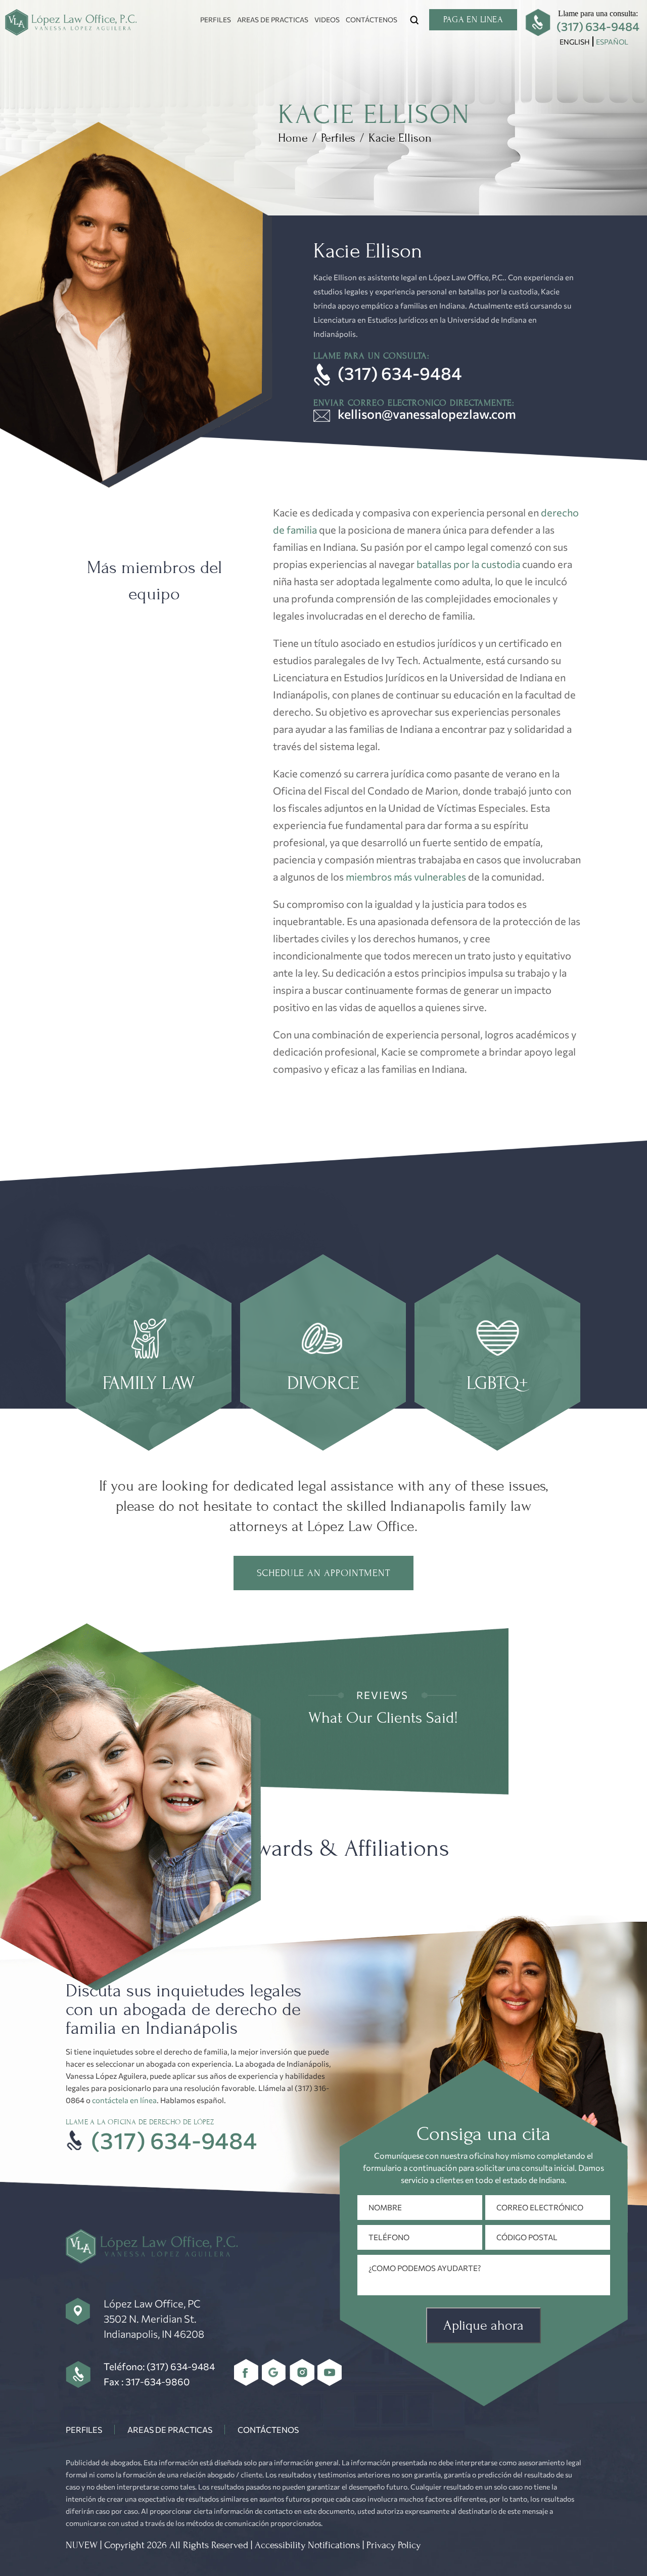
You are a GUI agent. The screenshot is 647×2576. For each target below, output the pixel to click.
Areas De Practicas (273, 19)
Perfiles (216, 19)
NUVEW (82, 2545)
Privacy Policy (394, 2545)
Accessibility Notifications (307, 2545)
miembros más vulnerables (406, 877)
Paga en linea (473, 19)
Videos (327, 19)
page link (149, 1352)
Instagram (302, 2372)
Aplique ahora (483, 2325)
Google (274, 2372)
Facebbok (246, 2372)
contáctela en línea (124, 2100)
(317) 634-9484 (598, 26)
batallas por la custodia (468, 564)
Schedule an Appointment (323, 1573)
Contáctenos (372, 19)
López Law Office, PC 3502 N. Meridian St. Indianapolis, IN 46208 (154, 2319)
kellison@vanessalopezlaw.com (427, 414)
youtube (330, 2372)
